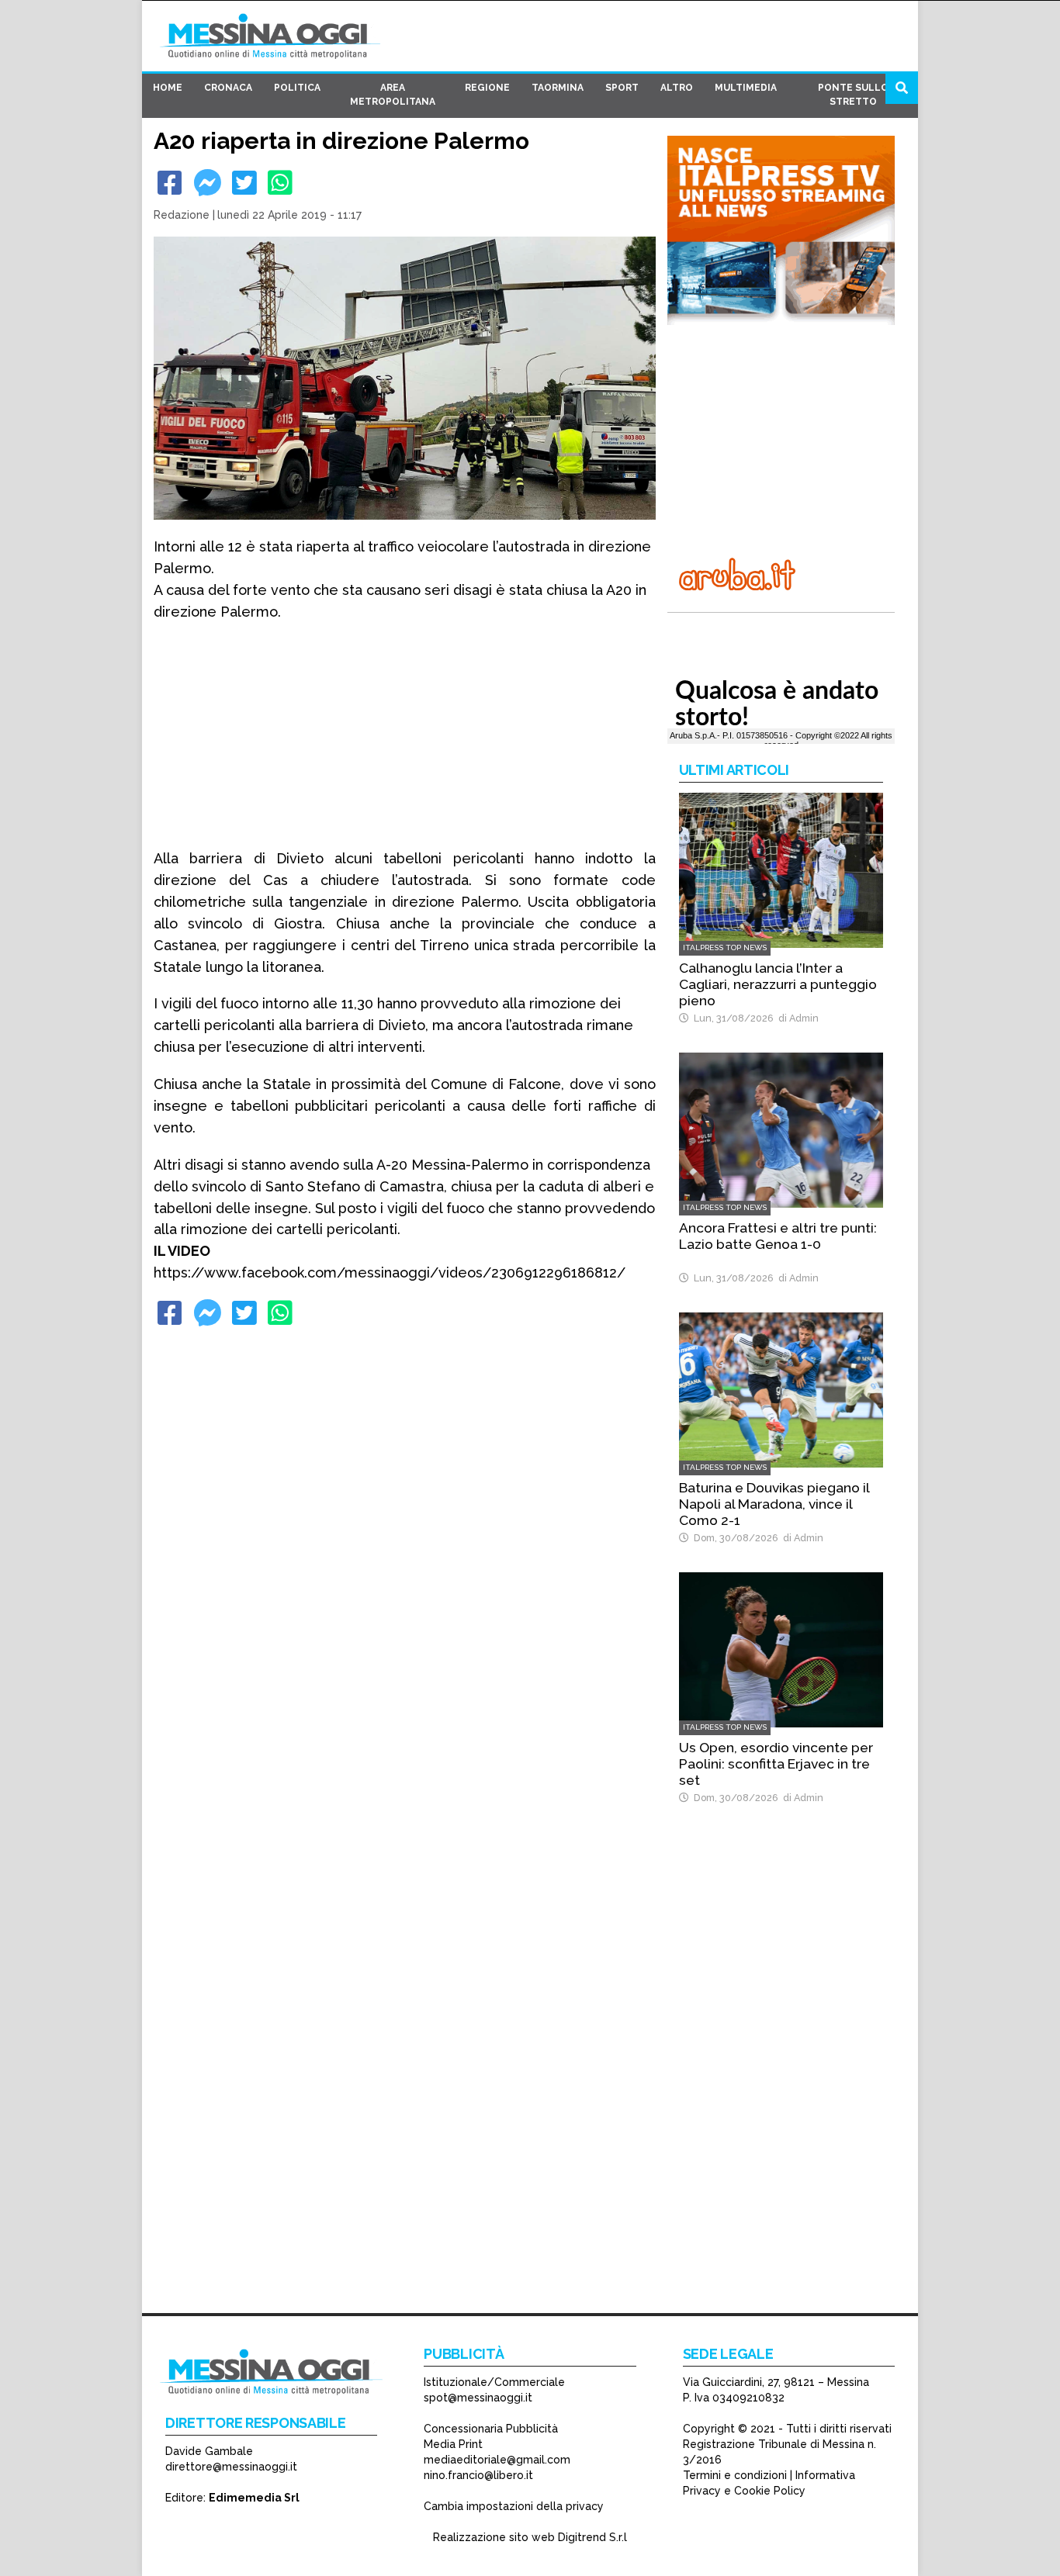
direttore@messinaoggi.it (231, 2467)
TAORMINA (558, 88)
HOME (168, 88)
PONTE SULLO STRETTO (853, 95)
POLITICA (297, 88)
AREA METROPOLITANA (393, 95)
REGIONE (487, 88)
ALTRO (677, 88)
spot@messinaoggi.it (478, 2398)
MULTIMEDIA (746, 88)
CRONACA (228, 88)
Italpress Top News (725, 947)
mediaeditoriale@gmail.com (497, 2460)
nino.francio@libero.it (478, 2475)
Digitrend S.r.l (592, 2537)
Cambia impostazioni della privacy (514, 2506)
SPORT (622, 88)
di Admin (796, 1018)
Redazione (182, 215)
